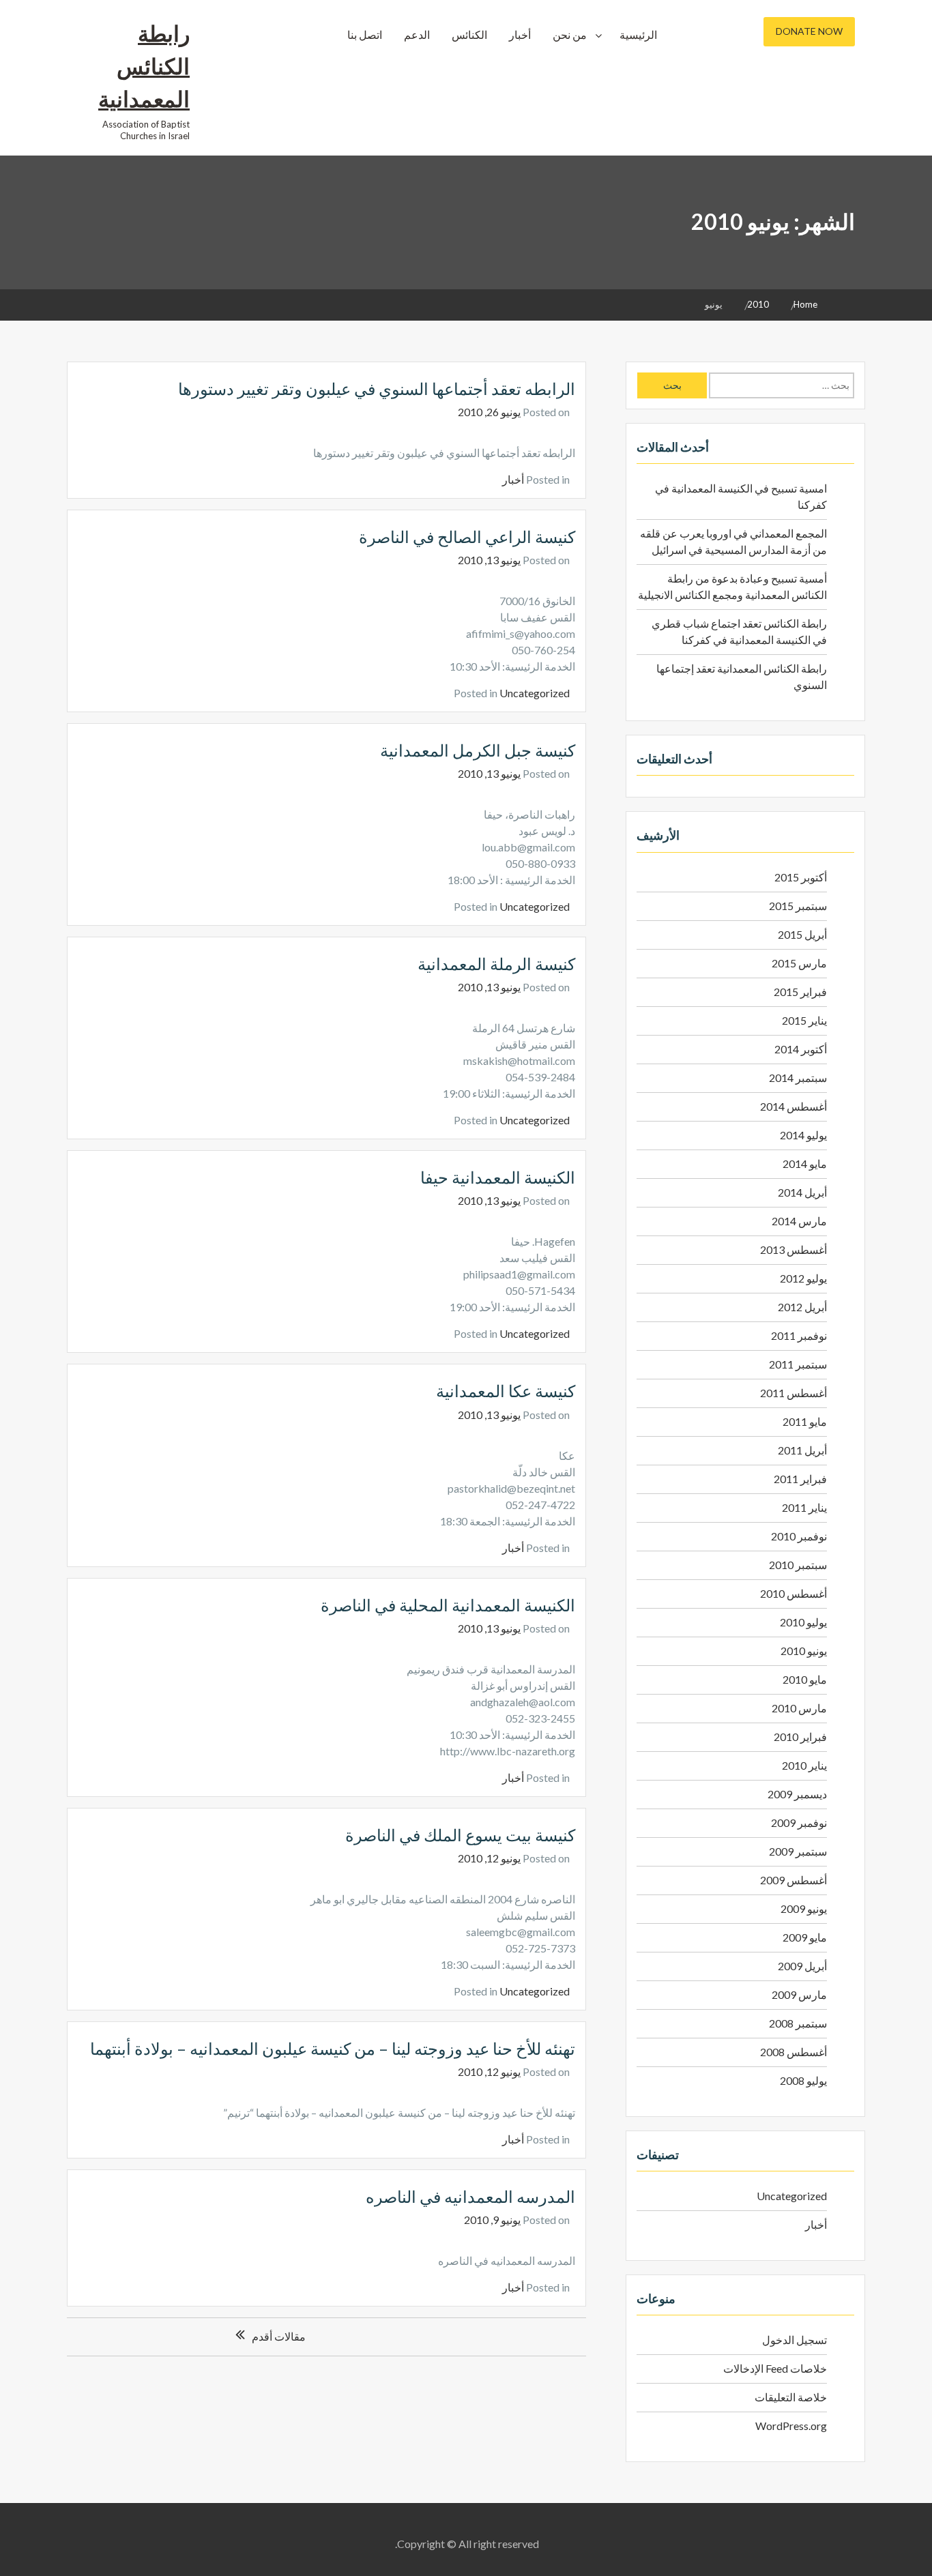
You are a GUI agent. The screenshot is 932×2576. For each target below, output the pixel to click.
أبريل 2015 (802, 934)
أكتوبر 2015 (801, 877)
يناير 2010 (804, 1765)
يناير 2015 (804, 1020)
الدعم (417, 34)
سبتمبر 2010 (798, 1565)
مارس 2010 (799, 1708)
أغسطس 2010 (793, 1593)
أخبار (520, 34)
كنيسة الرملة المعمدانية (496, 964)
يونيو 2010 (804, 1651)
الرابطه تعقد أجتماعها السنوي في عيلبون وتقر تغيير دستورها (377, 389)
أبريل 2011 (802, 1450)
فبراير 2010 (800, 1737)
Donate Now (809, 31)
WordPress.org (791, 2426)
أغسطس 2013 (793, 1249)
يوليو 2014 (803, 1135)
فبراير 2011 (800, 1479)
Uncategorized (535, 693)
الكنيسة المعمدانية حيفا (498, 1177)
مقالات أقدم (279, 2336)
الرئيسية (638, 34)
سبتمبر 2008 (798, 2023)
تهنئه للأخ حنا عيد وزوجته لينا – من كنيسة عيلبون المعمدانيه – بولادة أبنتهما (333, 2048)
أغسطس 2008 (793, 2052)
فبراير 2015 (800, 992)
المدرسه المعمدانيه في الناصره (470, 2196)
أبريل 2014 (802, 1192)
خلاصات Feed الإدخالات (775, 2368)
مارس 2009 (799, 1994)
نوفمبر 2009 (799, 1823)
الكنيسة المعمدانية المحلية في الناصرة (448, 1605)
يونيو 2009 (804, 1908)
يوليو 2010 (803, 1622)
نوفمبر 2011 (799, 1335)
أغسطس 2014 (793, 1106)
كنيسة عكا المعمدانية (506, 1391)
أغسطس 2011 (793, 1393)
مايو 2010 (805, 1679)
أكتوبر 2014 (801, 1049)
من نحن (570, 34)
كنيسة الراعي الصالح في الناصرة (467, 537)
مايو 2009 (805, 1937)
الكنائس (469, 34)
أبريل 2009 (802, 1966)
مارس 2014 (799, 1221)
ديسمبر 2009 (797, 1794)
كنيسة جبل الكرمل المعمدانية (478, 750)
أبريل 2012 (802, 1307)
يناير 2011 (804, 1507)
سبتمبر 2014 (798, 1078)
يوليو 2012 (803, 1278)
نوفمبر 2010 (799, 1536)
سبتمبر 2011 (798, 1364)
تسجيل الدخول (795, 2340)
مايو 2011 (805, 1421)
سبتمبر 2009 (798, 1851)
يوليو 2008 (803, 2080)
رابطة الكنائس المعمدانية (144, 66)
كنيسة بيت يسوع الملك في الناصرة (460, 1835)
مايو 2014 (805, 1163)
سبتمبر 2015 (798, 906)
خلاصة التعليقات (791, 2397)
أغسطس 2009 (793, 1880)
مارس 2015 (799, 963)
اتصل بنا (365, 34)
